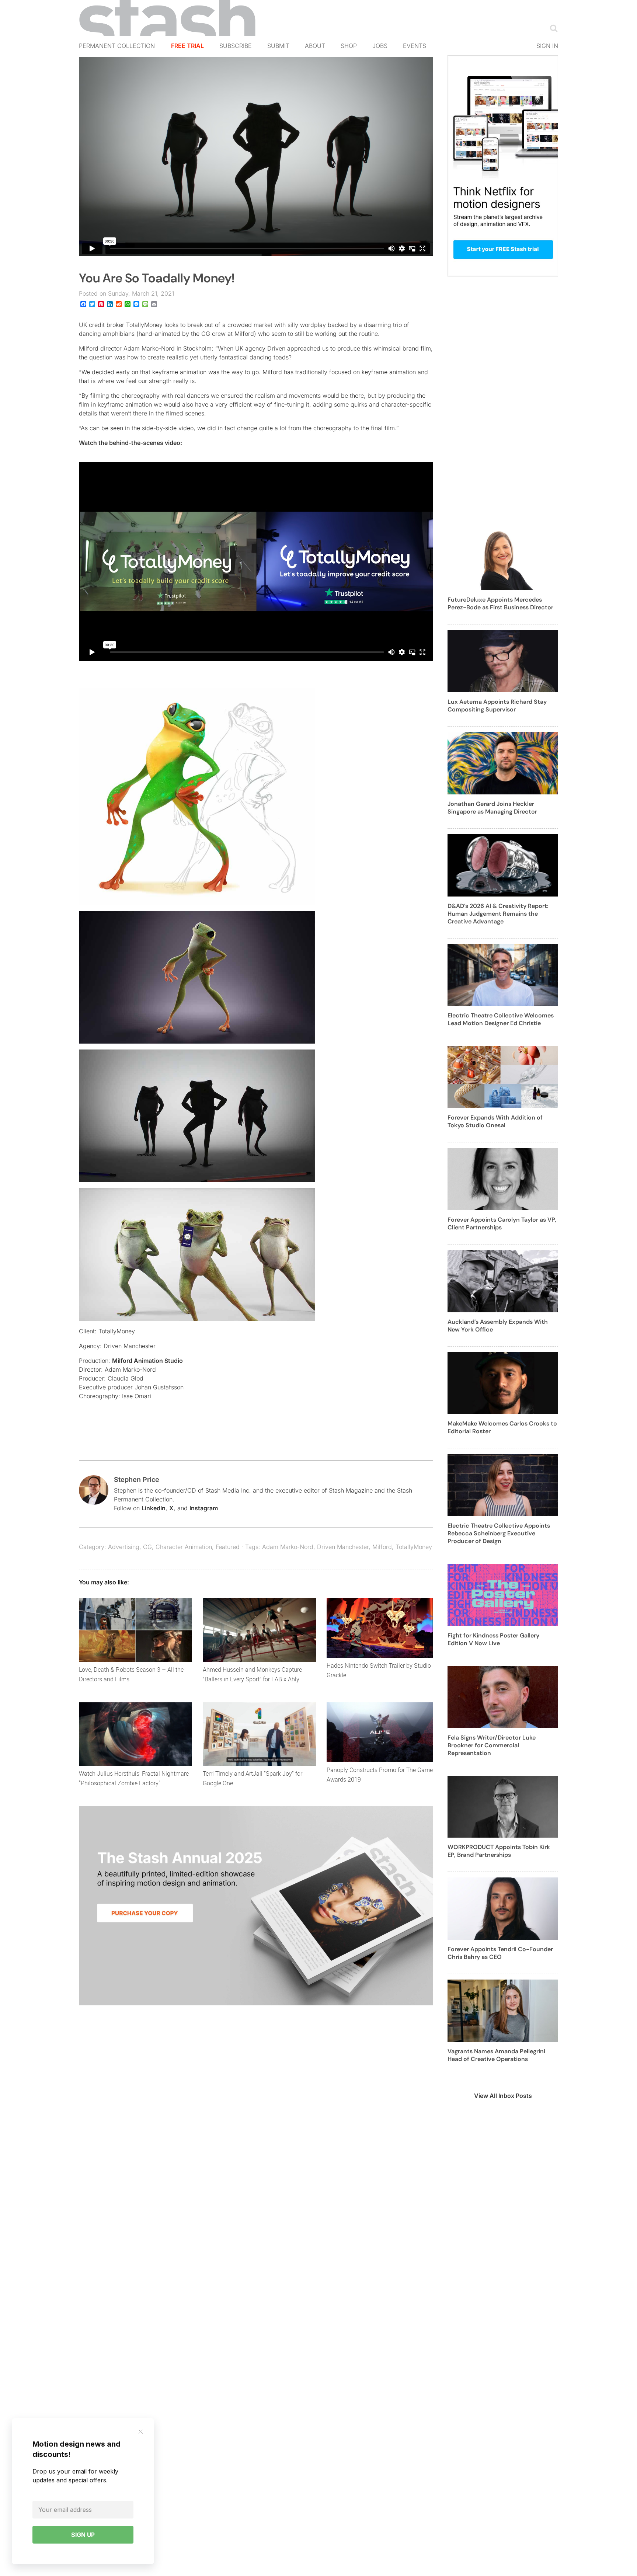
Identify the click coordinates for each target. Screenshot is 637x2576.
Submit (278, 46)
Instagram (204, 1508)
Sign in (547, 46)
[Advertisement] (503, 407)
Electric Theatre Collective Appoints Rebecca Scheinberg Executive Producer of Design (499, 1533)
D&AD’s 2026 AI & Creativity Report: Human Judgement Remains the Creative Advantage (498, 914)
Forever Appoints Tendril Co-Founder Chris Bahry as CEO (500, 1953)
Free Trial (187, 46)
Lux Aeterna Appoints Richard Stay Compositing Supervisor (497, 706)
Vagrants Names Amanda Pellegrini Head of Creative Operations (496, 2055)
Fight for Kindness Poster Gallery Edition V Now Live (493, 1639)
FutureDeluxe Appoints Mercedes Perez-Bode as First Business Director (500, 603)
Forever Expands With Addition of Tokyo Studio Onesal (495, 1121)
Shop (349, 46)
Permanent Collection (117, 46)
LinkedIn (154, 1508)
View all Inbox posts (503, 2096)
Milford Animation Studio (147, 1361)
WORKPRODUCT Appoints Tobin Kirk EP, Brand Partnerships (499, 1851)
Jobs (380, 46)
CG (147, 1547)
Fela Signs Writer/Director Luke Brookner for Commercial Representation (492, 1745)
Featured (228, 1547)
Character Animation (184, 1547)
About (315, 46)
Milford (382, 1547)
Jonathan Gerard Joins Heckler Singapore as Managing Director (492, 808)
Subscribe (236, 46)
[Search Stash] (552, 28)
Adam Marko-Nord (288, 1547)
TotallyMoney (414, 1547)
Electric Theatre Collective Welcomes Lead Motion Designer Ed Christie (501, 1019)
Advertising (124, 1547)
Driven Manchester (343, 1547)
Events (415, 46)
